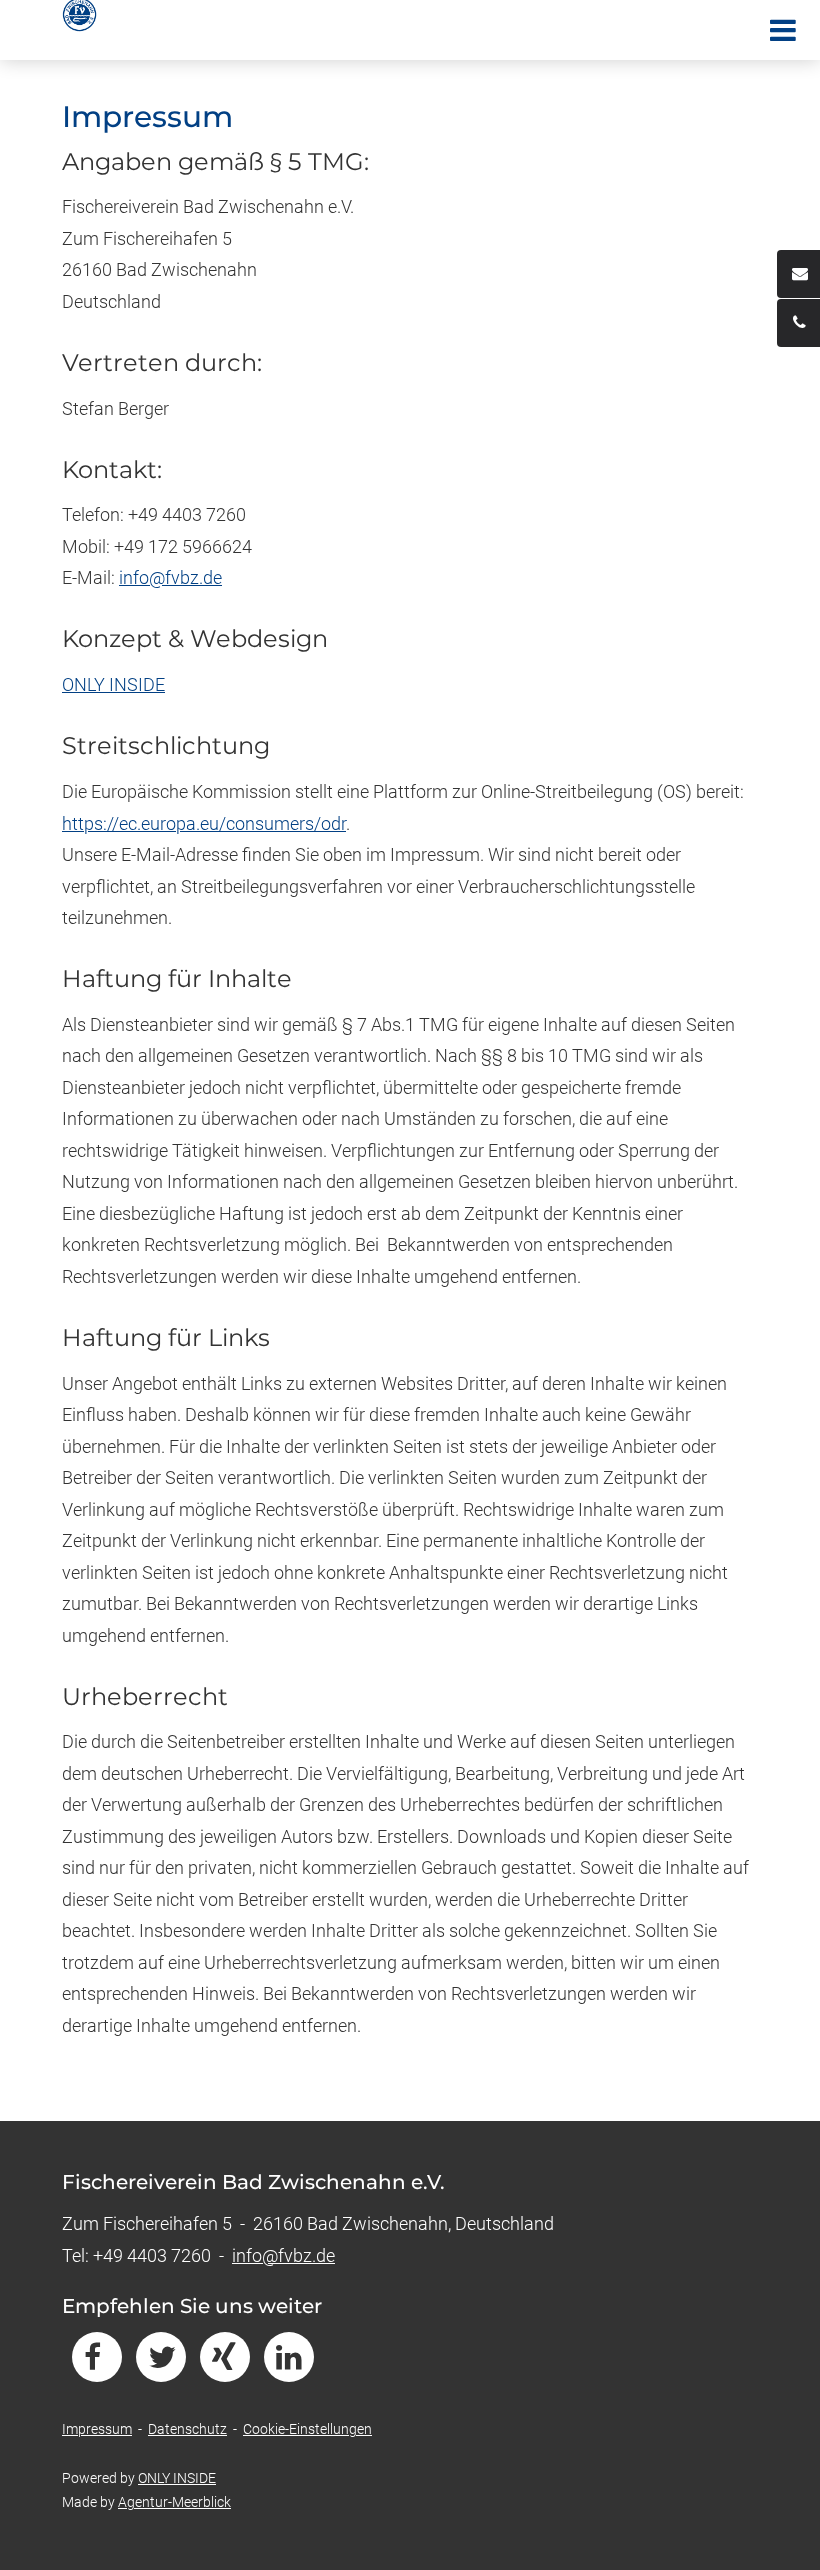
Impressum (97, 2429)
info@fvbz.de (170, 577)
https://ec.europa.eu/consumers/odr (204, 823)
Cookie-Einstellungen (307, 2429)
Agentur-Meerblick (174, 2502)
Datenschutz (187, 2429)
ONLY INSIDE (113, 684)
